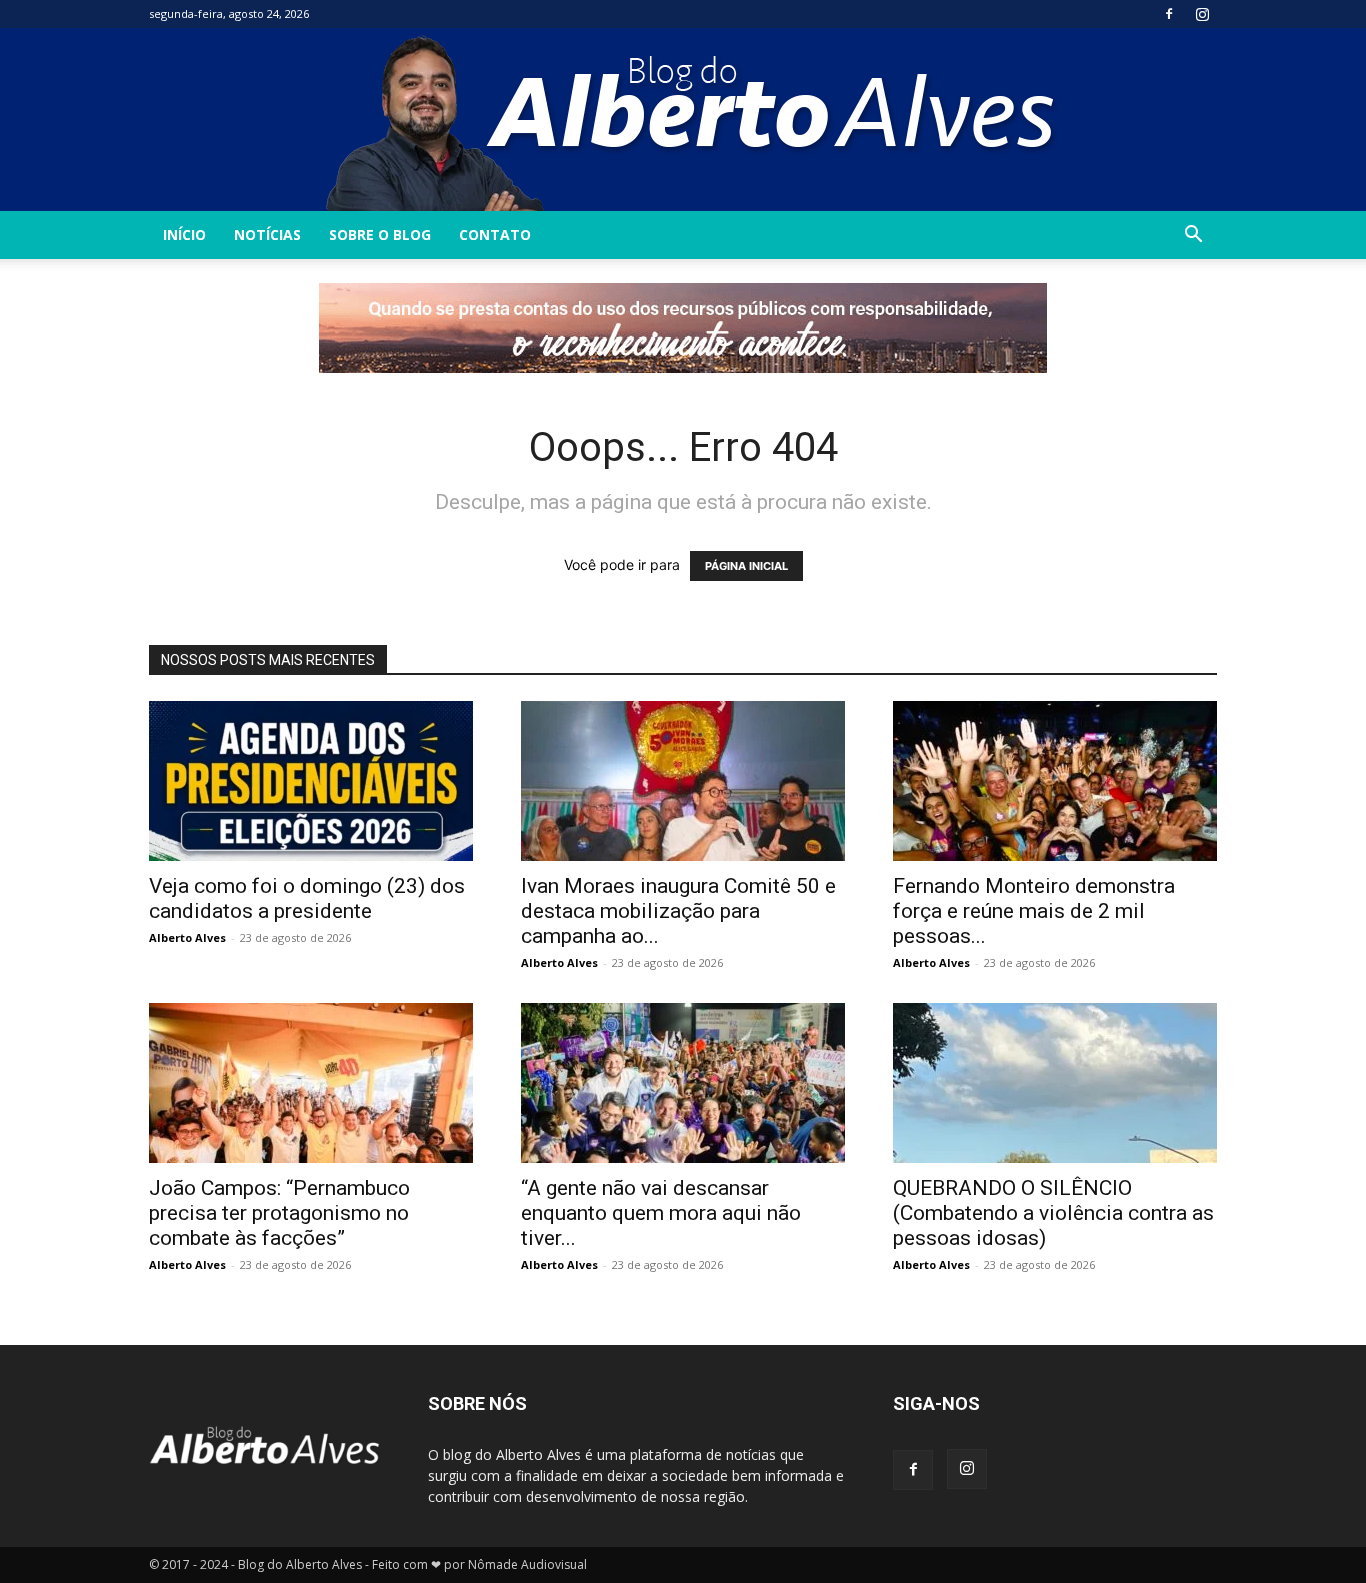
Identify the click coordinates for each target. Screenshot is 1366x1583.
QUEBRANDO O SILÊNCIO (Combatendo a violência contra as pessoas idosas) (1053, 1213)
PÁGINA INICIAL (746, 566)
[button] (1193, 236)
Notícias (267, 234)
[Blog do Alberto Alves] (683, 119)
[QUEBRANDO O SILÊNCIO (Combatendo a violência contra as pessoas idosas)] (1055, 1083)
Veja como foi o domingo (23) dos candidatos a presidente (307, 898)
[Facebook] (1169, 14)
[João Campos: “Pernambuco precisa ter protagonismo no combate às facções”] (311, 1083)
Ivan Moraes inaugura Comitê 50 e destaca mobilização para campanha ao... (678, 911)
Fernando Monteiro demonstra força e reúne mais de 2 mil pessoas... (1034, 911)
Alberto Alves (187, 937)
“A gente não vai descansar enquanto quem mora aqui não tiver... (661, 1213)
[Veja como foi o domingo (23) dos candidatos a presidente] (311, 781)
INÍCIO (184, 234)
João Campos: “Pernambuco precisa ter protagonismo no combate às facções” (279, 1213)
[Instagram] (1202, 14)
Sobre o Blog (380, 234)
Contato (495, 234)
